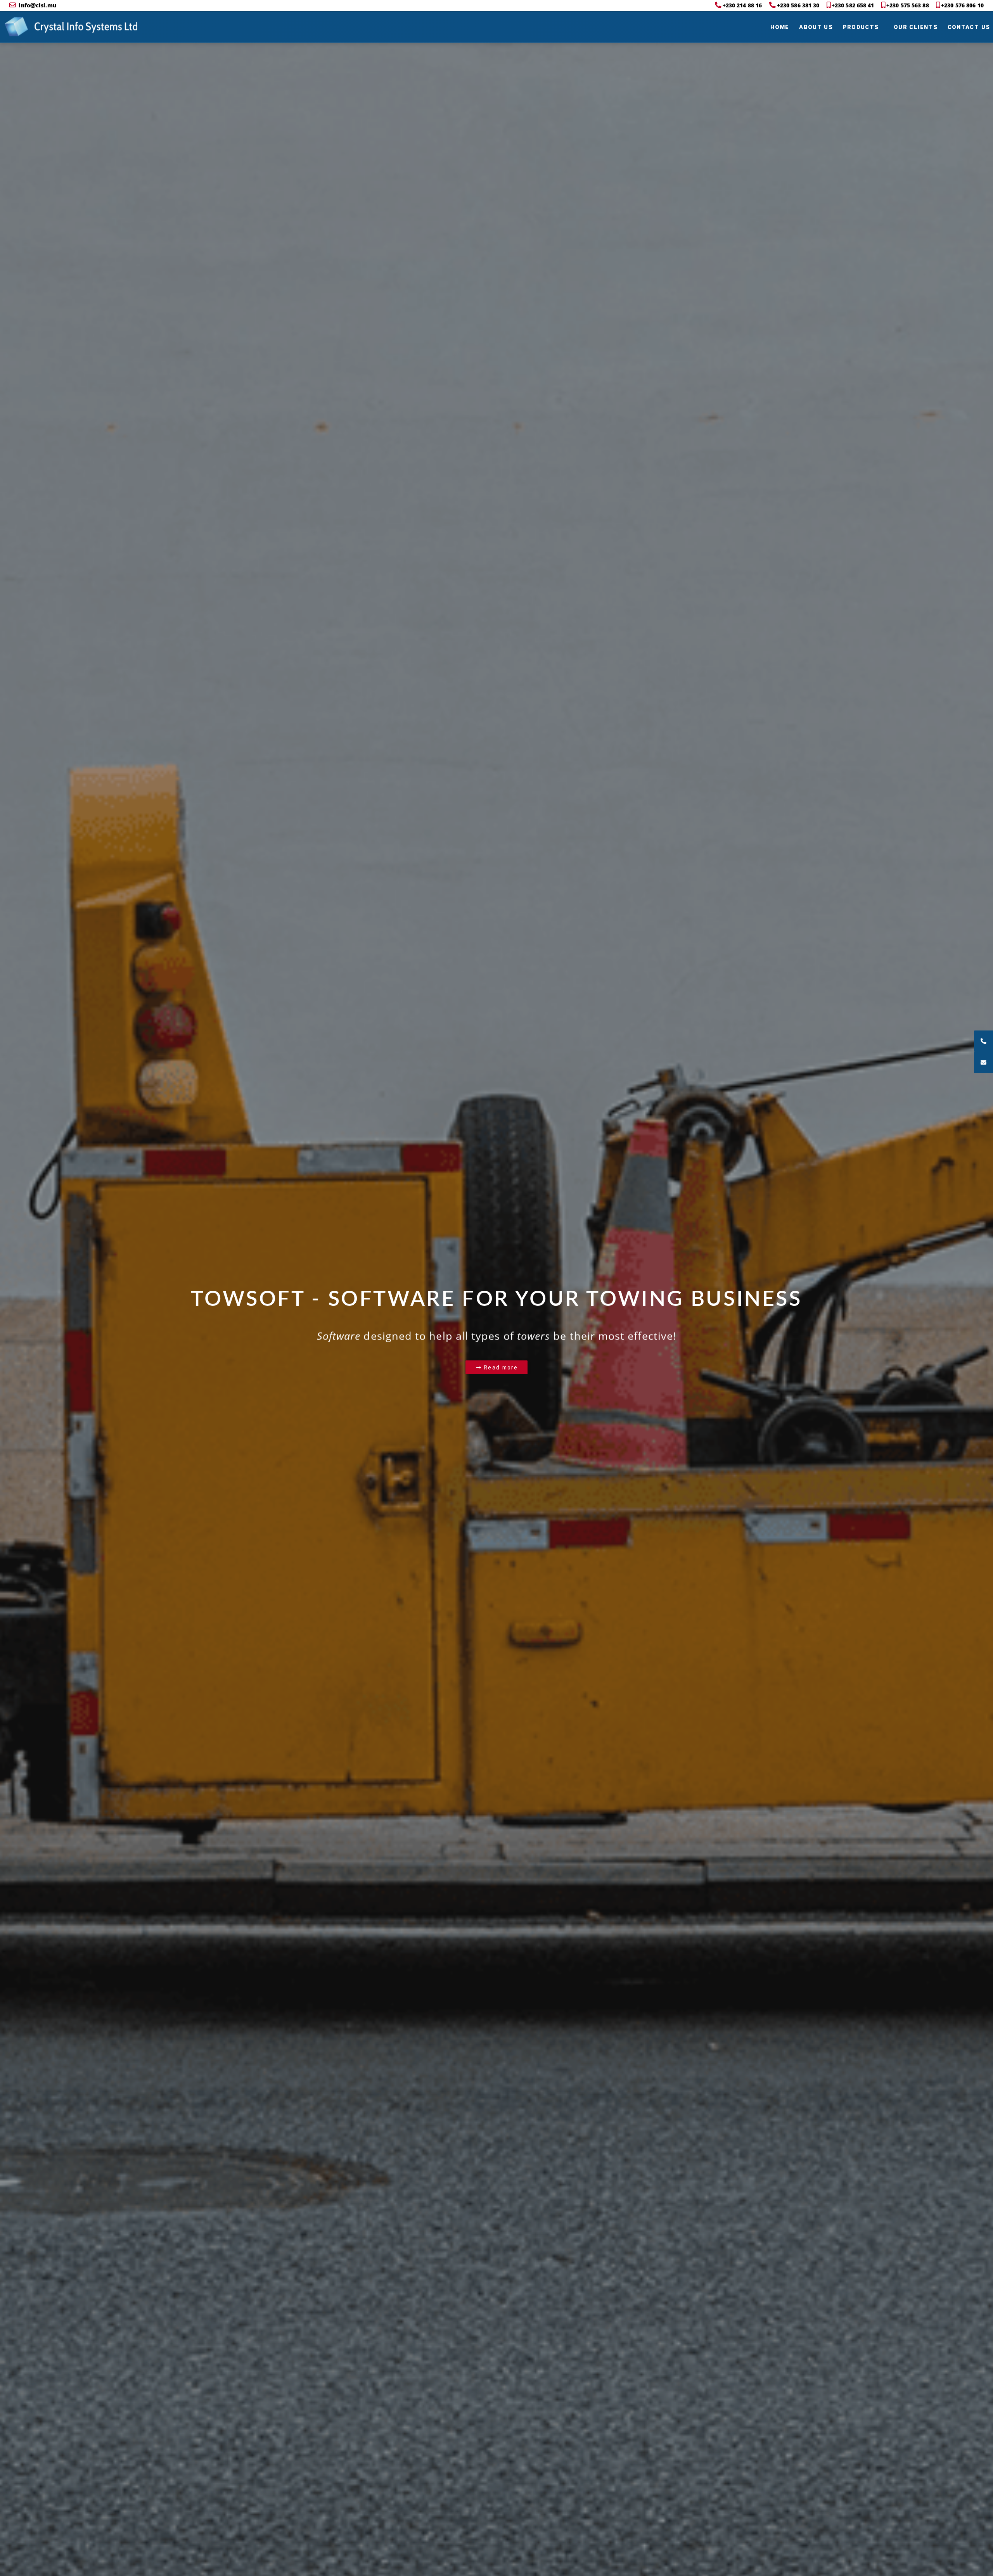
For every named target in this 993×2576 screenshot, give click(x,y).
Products (861, 27)
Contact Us (969, 27)
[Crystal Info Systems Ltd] (16, 27)
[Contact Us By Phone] (983, 1041)
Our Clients (916, 27)
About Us (816, 27)
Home (780, 27)
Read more (500, 1367)
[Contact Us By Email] (983, 1062)
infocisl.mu (37, 5)
